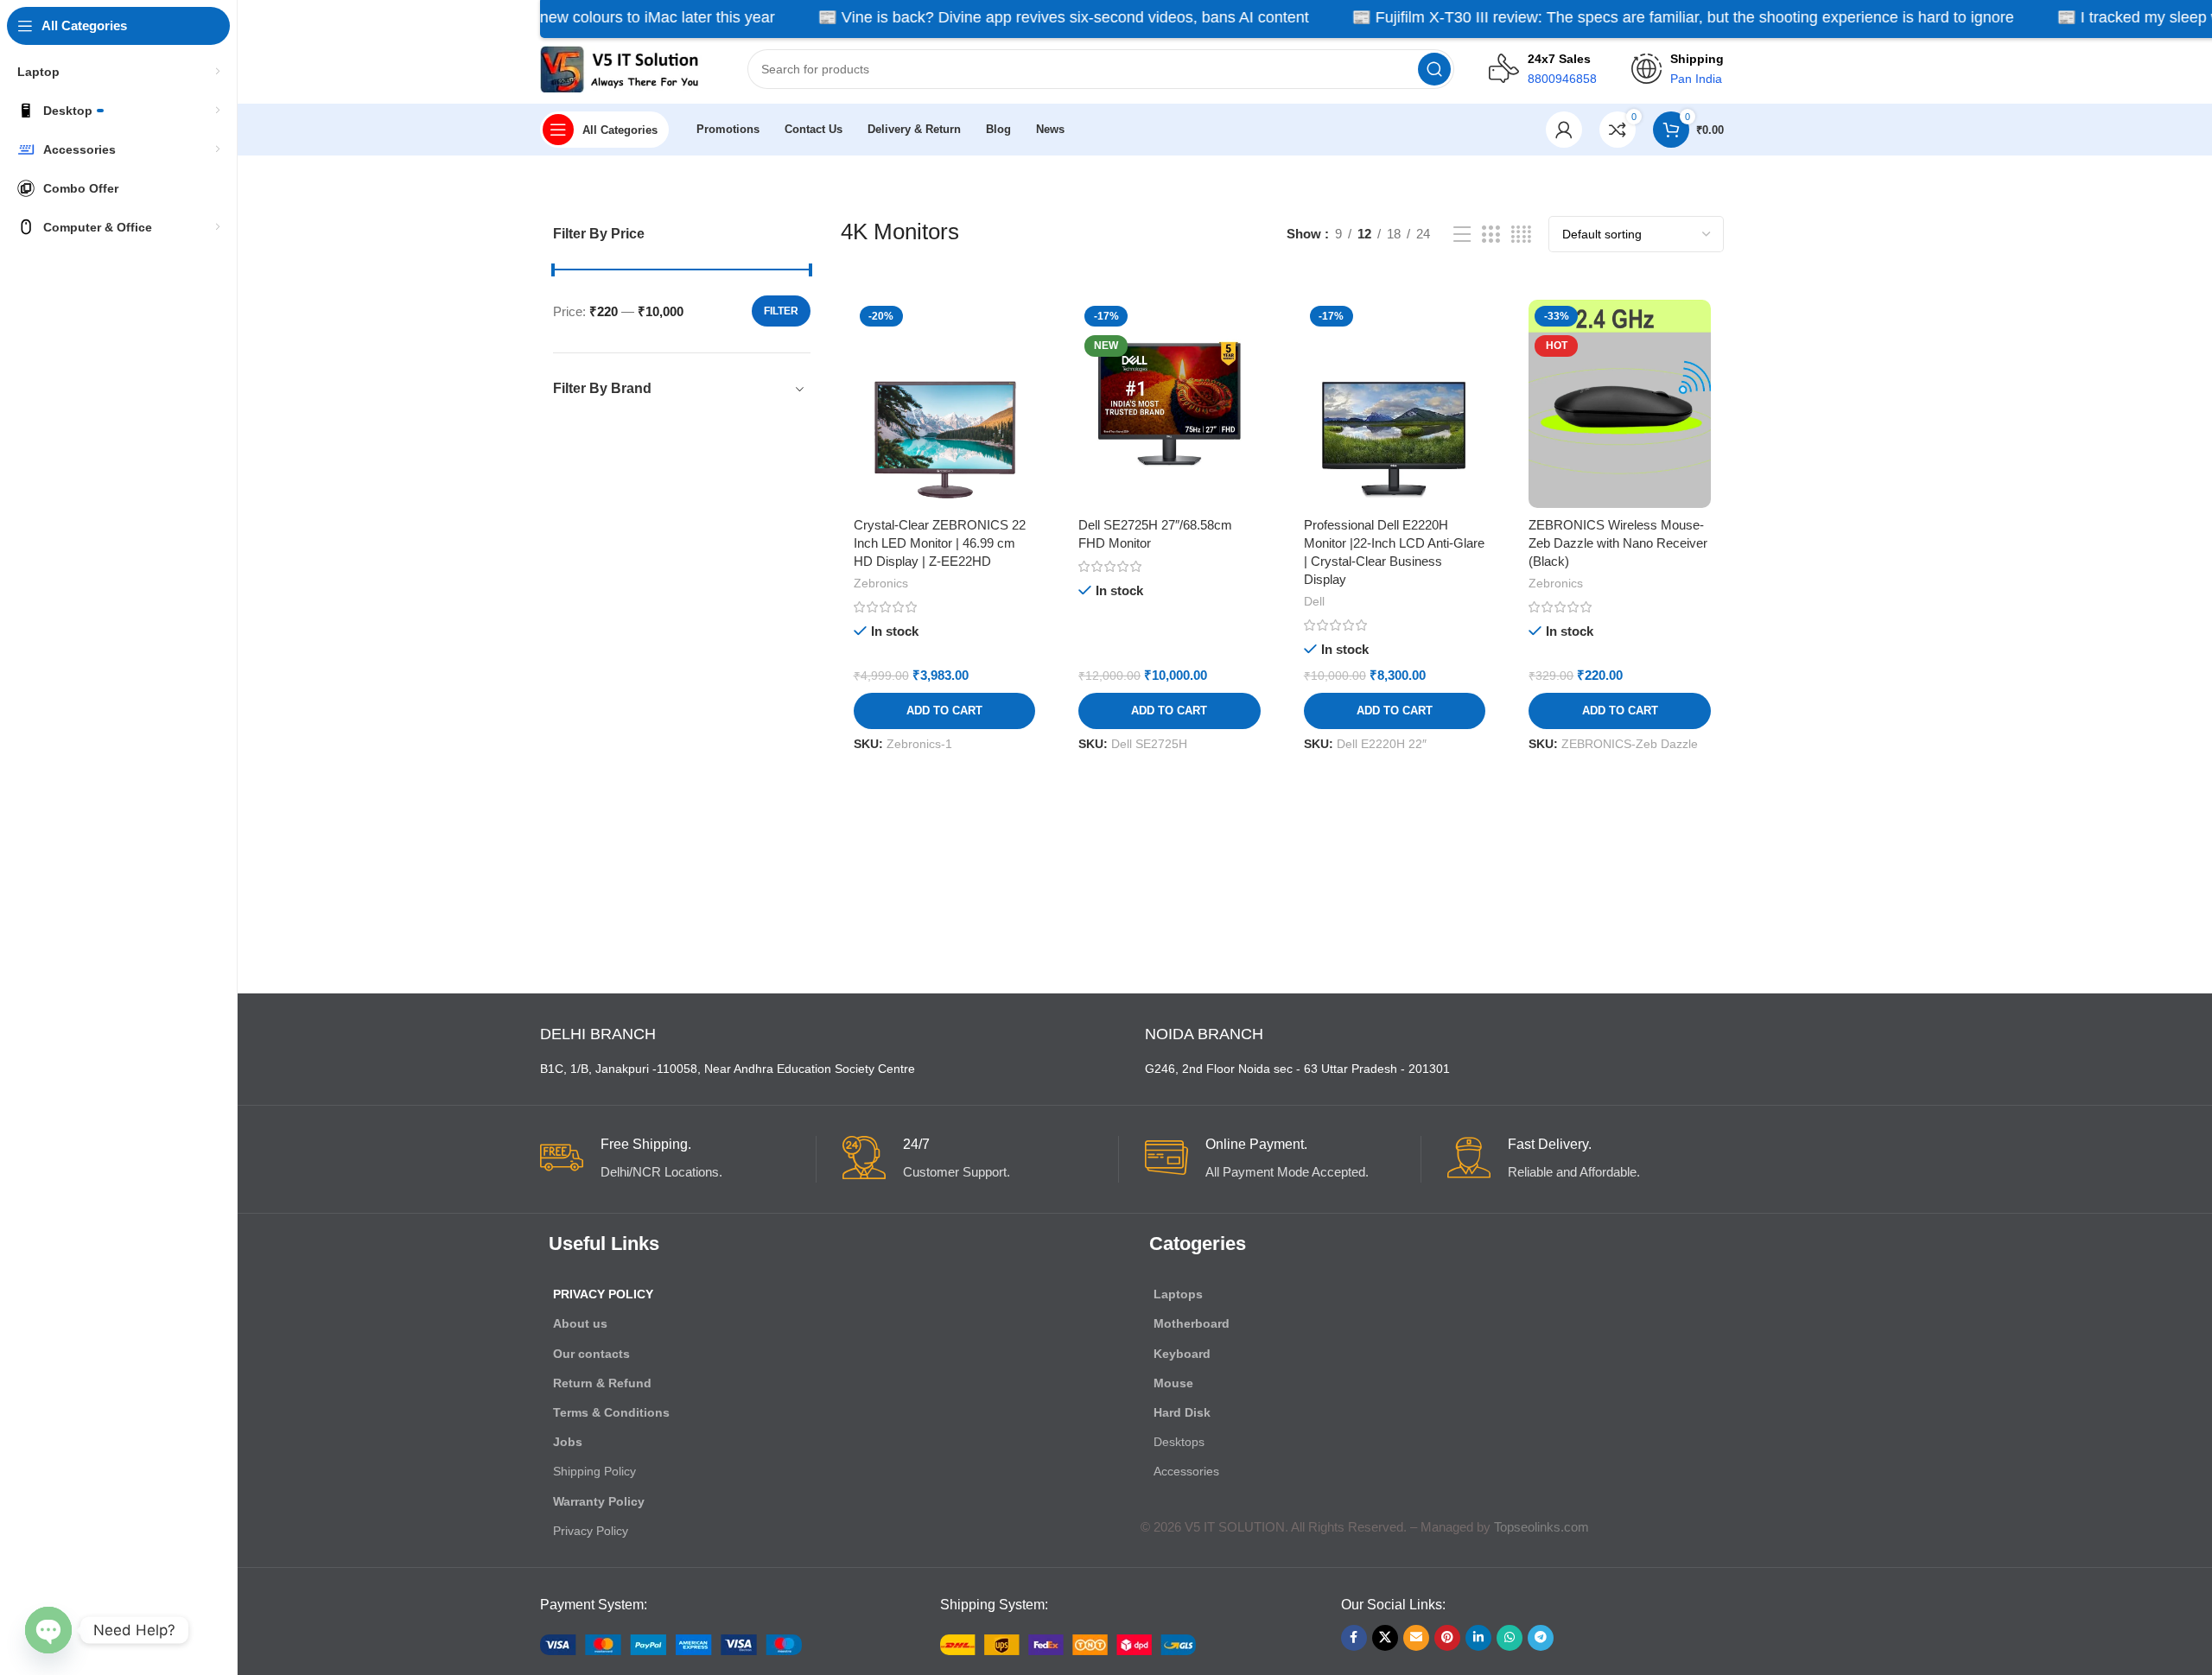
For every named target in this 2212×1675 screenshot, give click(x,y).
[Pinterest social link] (1447, 1638)
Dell (1314, 601)
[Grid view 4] (1521, 235)
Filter (781, 311)
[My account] (1564, 130)
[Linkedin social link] (1478, 1638)
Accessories (1186, 1471)
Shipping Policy (594, 1471)
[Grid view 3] (1491, 235)
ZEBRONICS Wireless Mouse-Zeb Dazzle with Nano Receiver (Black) (1618, 543)
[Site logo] (626, 68)
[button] (945, 711)
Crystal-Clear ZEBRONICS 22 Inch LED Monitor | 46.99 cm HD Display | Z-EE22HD (940, 543)
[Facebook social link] (1354, 1638)
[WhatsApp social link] (1510, 1638)
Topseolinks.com (1541, 1527)
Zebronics (881, 583)
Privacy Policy (603, 1294)
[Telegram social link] (1541, 1638)
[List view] (1462, 235)
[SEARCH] (1434, 69)
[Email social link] (1416, 1638)
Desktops (1179, 1442)
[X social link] (1385, 1638)
